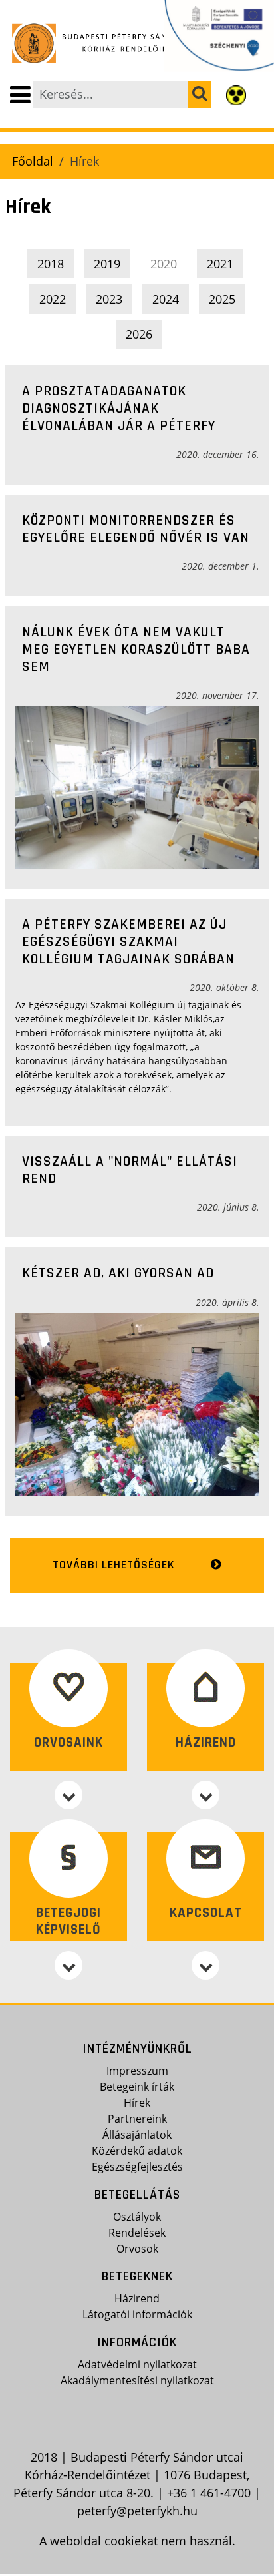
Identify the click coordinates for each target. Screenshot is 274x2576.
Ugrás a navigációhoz (62, 11)
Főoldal (33, 161)
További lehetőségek (114, 1565)
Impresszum (137, 2071)
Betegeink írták (137, 2087)
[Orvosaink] (68, 1795)
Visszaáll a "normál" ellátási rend (130, 1170)
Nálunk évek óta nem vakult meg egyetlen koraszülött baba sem (136, 649)
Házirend (206, 1742)
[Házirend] (205, 1795)
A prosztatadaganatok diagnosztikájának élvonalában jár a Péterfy (119, 408)
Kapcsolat (206, 1913)
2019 (107, 264)
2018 (51, 264)
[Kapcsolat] (205, 1965)
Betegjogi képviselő (68, 1921)
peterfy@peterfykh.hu (137, 2511)
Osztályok (137, 2217)
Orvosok (137, 2249)
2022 (53, 299)
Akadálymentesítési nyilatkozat (137, 2380)
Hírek (137, 2103)
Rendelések (137, 2233)
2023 (109, 299)
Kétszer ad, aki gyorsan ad (118, 1273)
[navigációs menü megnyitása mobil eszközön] (20, 95)
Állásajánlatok (137, 2135)
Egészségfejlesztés (137, 2167)
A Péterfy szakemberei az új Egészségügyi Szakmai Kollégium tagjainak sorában (128, 942)
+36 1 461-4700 (209, 2493)
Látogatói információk (137, 2314)
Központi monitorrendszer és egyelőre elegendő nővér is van (136, 529)
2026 (139, 334)
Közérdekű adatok (137, 2151)
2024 (166, 299)
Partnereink (137, 2119)
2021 (220, 264)
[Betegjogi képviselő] (68, 1965)
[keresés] (199, 94)
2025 (222, 299)
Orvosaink (68, 1742)
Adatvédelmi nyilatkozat (137, 2364)
